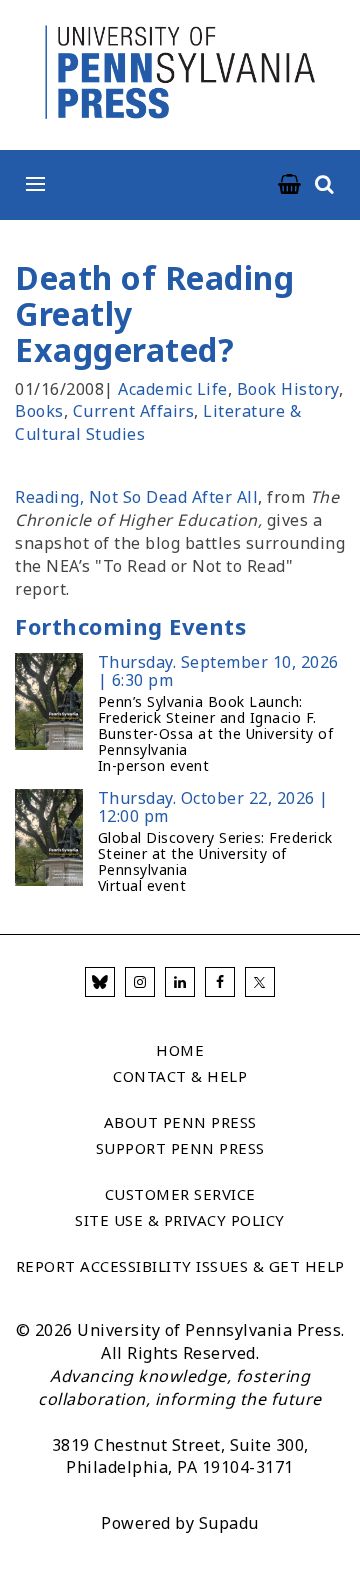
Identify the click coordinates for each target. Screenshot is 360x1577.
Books (39, 411)
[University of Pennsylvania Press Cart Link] (290, 185)
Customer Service (180, 1194)
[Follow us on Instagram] (140, 982)
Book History (288, 389)
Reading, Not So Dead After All (136, 497)
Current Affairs (134, 411)
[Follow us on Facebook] (220, 982)
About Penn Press (180, 1122)
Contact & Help (180, 1076)
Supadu (229, 1523)
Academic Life (173, 389)
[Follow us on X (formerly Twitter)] (260, 982)
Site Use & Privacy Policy (180, 1220)
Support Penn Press (180, 1148)
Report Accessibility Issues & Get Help (180, 1266)
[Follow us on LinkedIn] (180, 982)
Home (180, 1050)
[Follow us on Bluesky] (100, 982)
